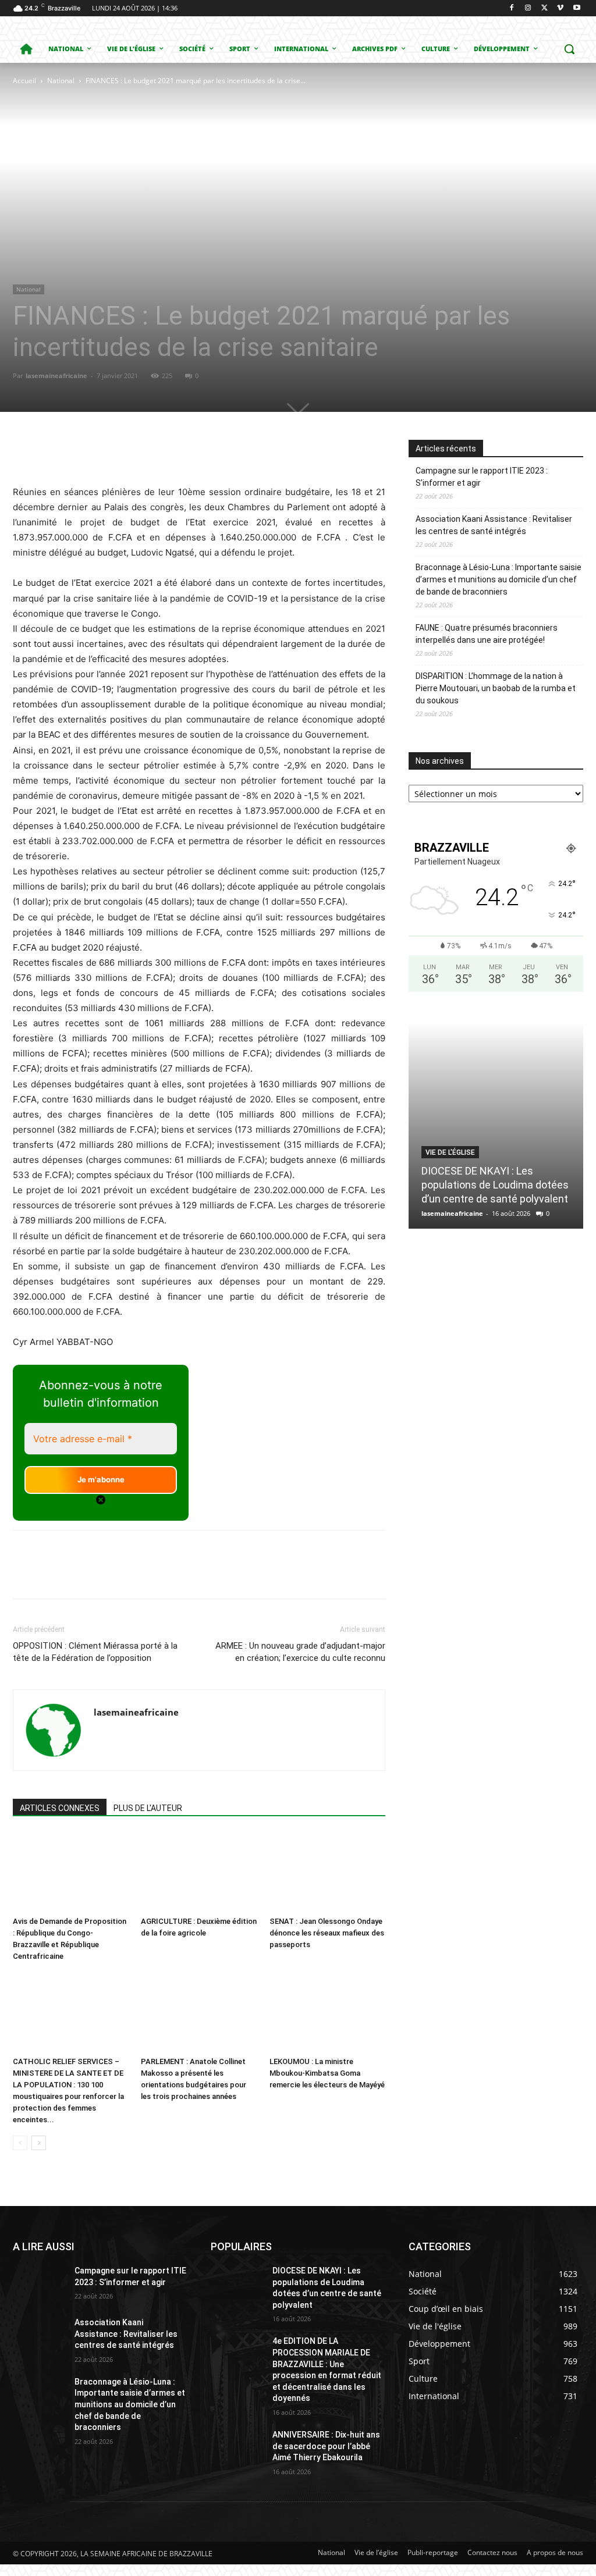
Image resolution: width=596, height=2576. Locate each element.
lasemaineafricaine (56, 376)
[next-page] (39, 2143)
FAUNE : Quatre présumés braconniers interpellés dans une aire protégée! (487, 634)
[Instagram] (528, 8)
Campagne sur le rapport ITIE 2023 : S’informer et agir (482, 477)
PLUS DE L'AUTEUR (148, 1808)
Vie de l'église (450, 1152)
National (61, 81)
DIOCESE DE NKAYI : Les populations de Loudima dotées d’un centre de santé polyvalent (495, 1185)
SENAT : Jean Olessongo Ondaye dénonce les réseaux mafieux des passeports (327, 1933)
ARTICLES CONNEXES (60, 1808)
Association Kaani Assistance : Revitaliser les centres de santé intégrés (494, 525)
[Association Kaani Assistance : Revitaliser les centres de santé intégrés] (39, 2335)
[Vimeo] (560, 8)
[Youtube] (577, 8)
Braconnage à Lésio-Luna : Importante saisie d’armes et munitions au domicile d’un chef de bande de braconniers (499, 579)
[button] (569, 49)
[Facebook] (512, 8)
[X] (544, 8)
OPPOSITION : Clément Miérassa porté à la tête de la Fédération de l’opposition (95, 1652)
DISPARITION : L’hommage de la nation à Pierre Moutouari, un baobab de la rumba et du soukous (496, 688)
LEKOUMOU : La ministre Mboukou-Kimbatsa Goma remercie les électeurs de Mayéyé (327, 2073)
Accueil (24, 81)
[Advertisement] (159, 175)
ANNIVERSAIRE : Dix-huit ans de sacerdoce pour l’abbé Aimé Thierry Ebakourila (326, 2446)
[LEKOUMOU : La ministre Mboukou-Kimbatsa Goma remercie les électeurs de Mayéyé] (327, 2012)
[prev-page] (20, 2143)
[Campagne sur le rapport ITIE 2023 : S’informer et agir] (39, 2284)
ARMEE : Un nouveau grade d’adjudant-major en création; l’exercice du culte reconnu (300, 1652)
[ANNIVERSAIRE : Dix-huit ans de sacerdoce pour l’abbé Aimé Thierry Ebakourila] (237, 2448)
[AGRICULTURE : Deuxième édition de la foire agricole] (199, 1872)
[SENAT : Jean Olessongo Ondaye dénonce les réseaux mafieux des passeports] (327, 1872)
